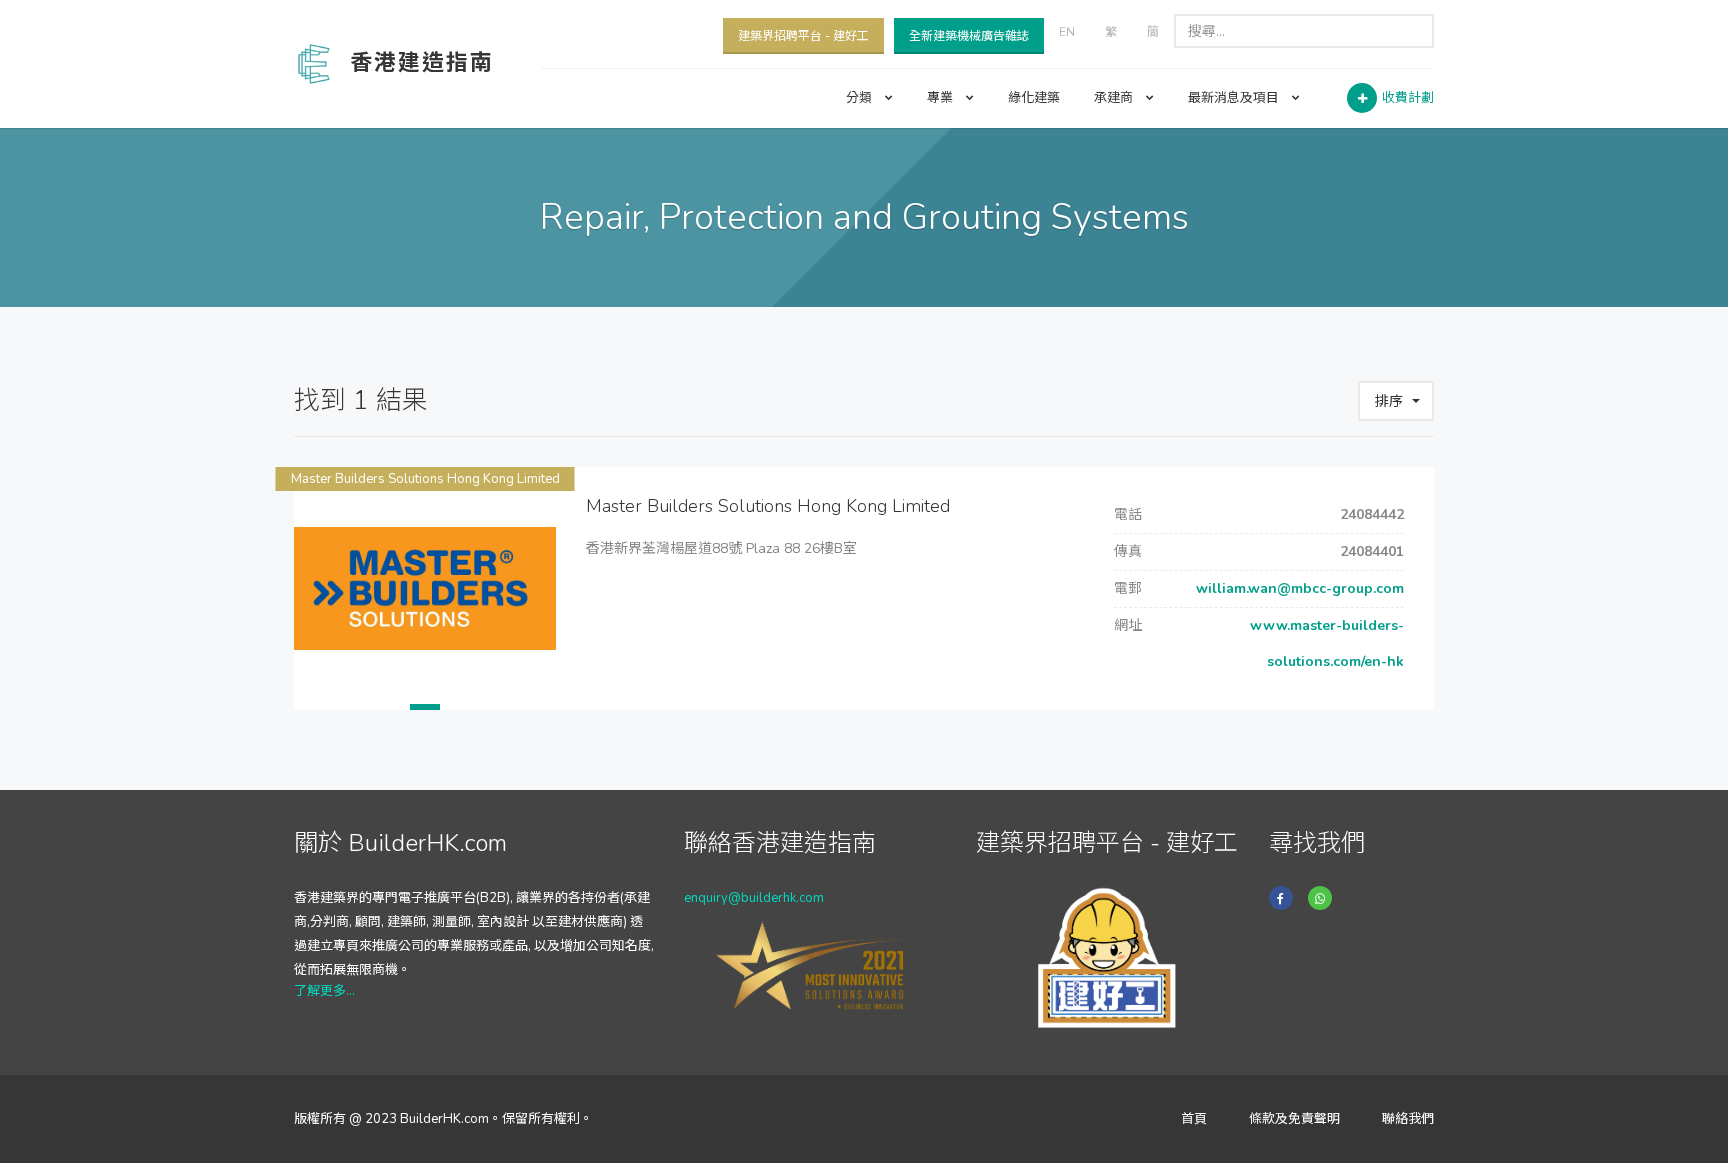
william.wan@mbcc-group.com (1298, 588)
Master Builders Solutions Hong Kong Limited (425, 479)
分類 (860, 98)
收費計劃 (1408, 98)
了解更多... (324, 991)
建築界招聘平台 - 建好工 (803, 36)
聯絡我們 (1408, 1119)
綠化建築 (1034, 98)
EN (1067, 32)
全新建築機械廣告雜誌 (969, 36)
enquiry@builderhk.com (754, 898)
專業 (941, 98)
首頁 (1194, 1119)
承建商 (1115, 98)
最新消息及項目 (1235, 98)
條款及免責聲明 (1294, 1119)
